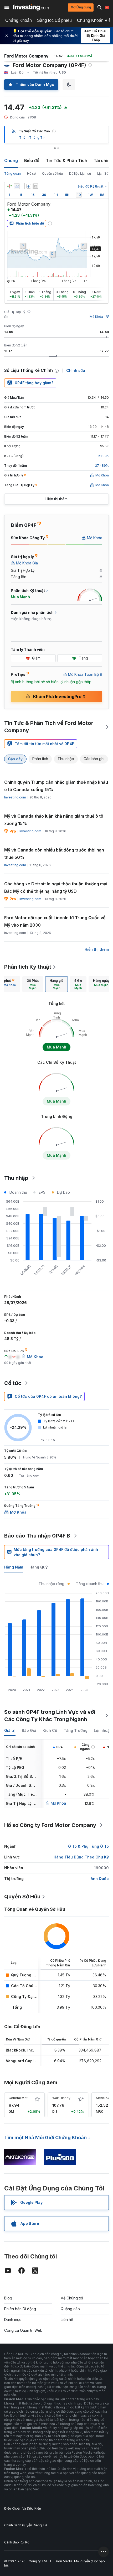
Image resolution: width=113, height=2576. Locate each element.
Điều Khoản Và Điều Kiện (23, 2508)
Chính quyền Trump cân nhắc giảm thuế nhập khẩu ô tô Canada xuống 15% (56, 786)
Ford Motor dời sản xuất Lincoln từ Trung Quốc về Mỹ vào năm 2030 (55, 921)
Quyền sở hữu (52, 173)
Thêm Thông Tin (32, 137)
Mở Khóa (96, 317)
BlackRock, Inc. (20, 2050)
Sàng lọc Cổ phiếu (54, 20)
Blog (8, 2298)
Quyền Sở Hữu (22, 1897)
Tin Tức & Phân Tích (66, 160)
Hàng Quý (38, 1567)
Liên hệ (67, 2320)
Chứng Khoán (19, 20)
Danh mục (13, 2320)
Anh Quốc (100, 1879)
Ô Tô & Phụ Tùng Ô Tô (88, 1846)
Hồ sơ (31, 173)
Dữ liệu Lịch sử (80, 173)
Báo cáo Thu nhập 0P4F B (37, 1536)
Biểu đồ (32, 160)
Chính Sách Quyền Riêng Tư (25, 2525)
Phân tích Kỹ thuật (28, 967)
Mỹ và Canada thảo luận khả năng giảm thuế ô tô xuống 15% (54, 820)
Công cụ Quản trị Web (23, 2330)
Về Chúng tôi (72, 2298)
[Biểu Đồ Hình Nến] (9, 186)
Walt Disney (61, 2098)
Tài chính (103, 160)
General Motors (21, 2098)
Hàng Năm (14, 1567)
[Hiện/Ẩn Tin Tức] (35, 186)
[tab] (33, 984)
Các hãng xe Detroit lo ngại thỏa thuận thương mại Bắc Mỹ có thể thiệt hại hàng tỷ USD (56, 887)
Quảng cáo (70, 2309)
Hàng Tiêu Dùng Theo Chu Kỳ (81, 1857)
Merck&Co (104, 2098)
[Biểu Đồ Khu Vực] (17, 186)
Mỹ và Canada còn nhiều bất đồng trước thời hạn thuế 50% (54, 854)
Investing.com (15, 797)
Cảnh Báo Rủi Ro (17, 2542)
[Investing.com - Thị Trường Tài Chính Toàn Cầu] (31, 7)
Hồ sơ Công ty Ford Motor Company (50, 1825)
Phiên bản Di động (20, 2309)
